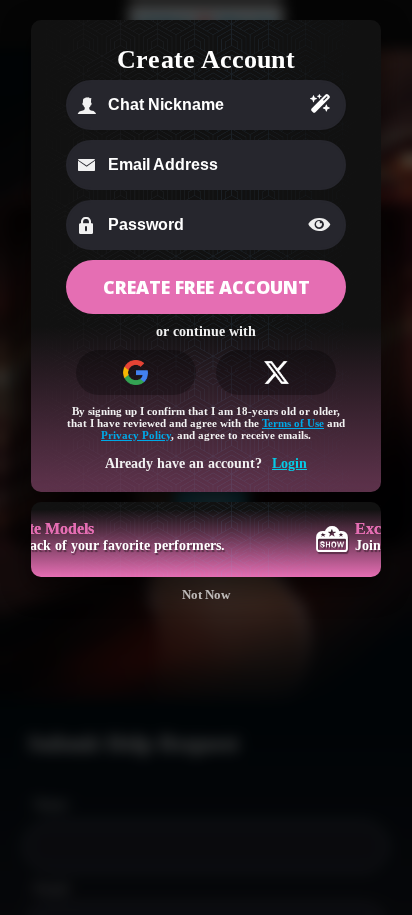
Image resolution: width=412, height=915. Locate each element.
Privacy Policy (136, 435)
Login (289, 463)
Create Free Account (206, 287)
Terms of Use (293, 423)
